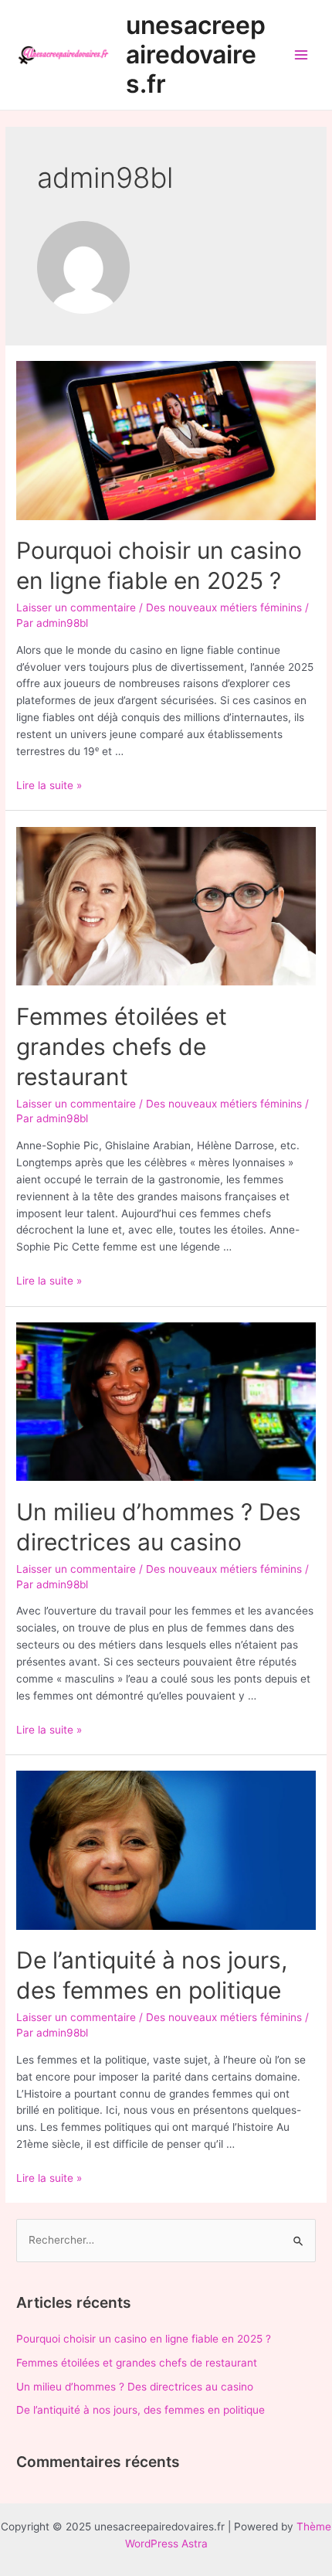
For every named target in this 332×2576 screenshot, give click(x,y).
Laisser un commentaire (76, 607)
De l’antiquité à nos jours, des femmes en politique (141, 2410)
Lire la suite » (49, 785)
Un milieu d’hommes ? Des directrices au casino (135, 2387)
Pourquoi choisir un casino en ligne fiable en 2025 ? (144, 2339)
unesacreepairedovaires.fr (196, 55)
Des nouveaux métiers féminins (224, 607)
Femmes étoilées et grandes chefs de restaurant (122, 1046)
